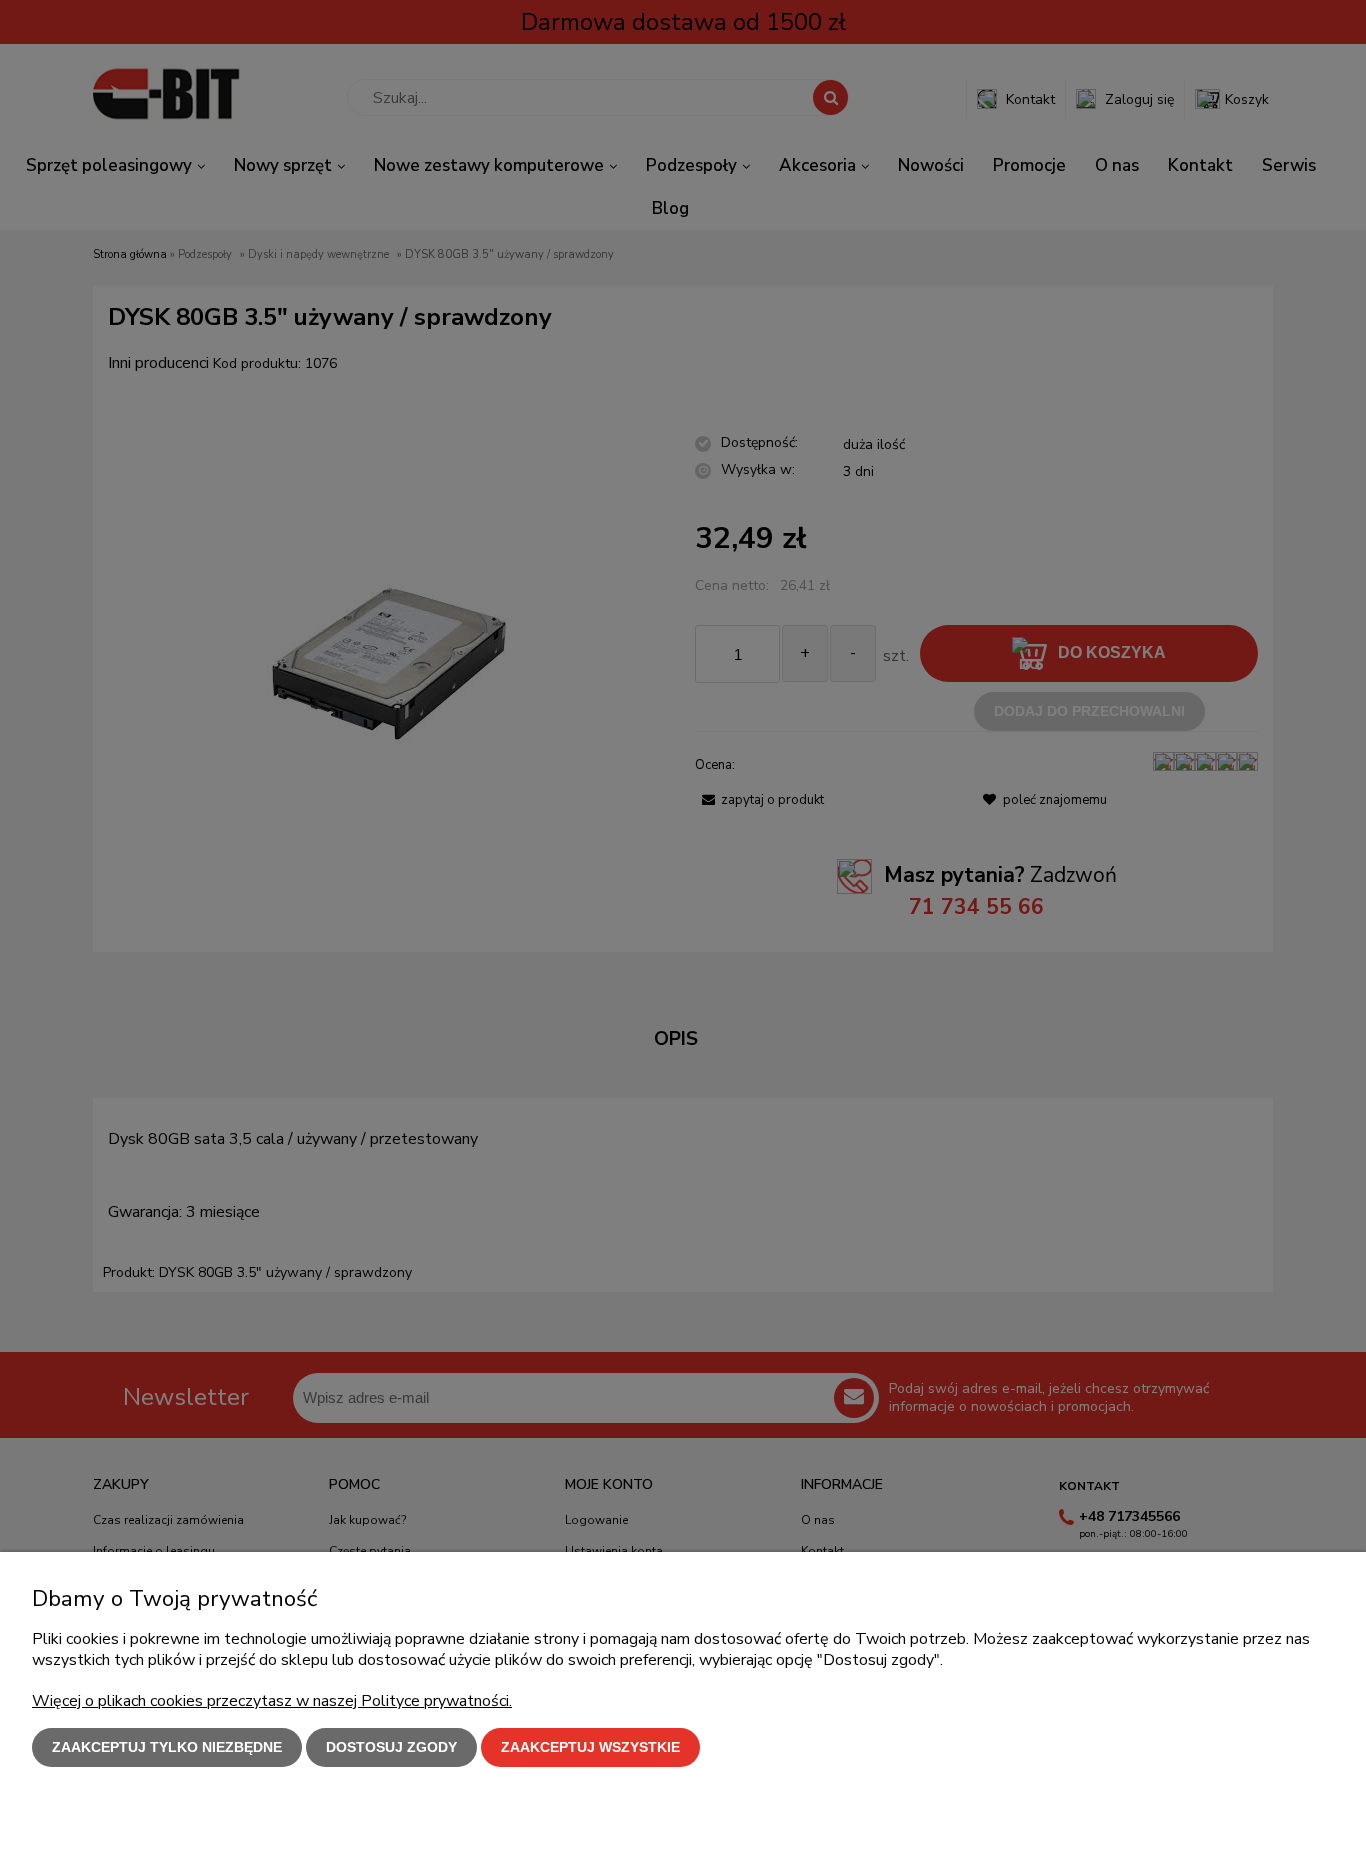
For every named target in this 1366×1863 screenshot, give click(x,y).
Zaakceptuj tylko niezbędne (167, 1747)
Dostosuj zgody (391, 1747)
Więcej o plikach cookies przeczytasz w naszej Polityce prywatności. (272, 1701)
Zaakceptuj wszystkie (590, 1747)
